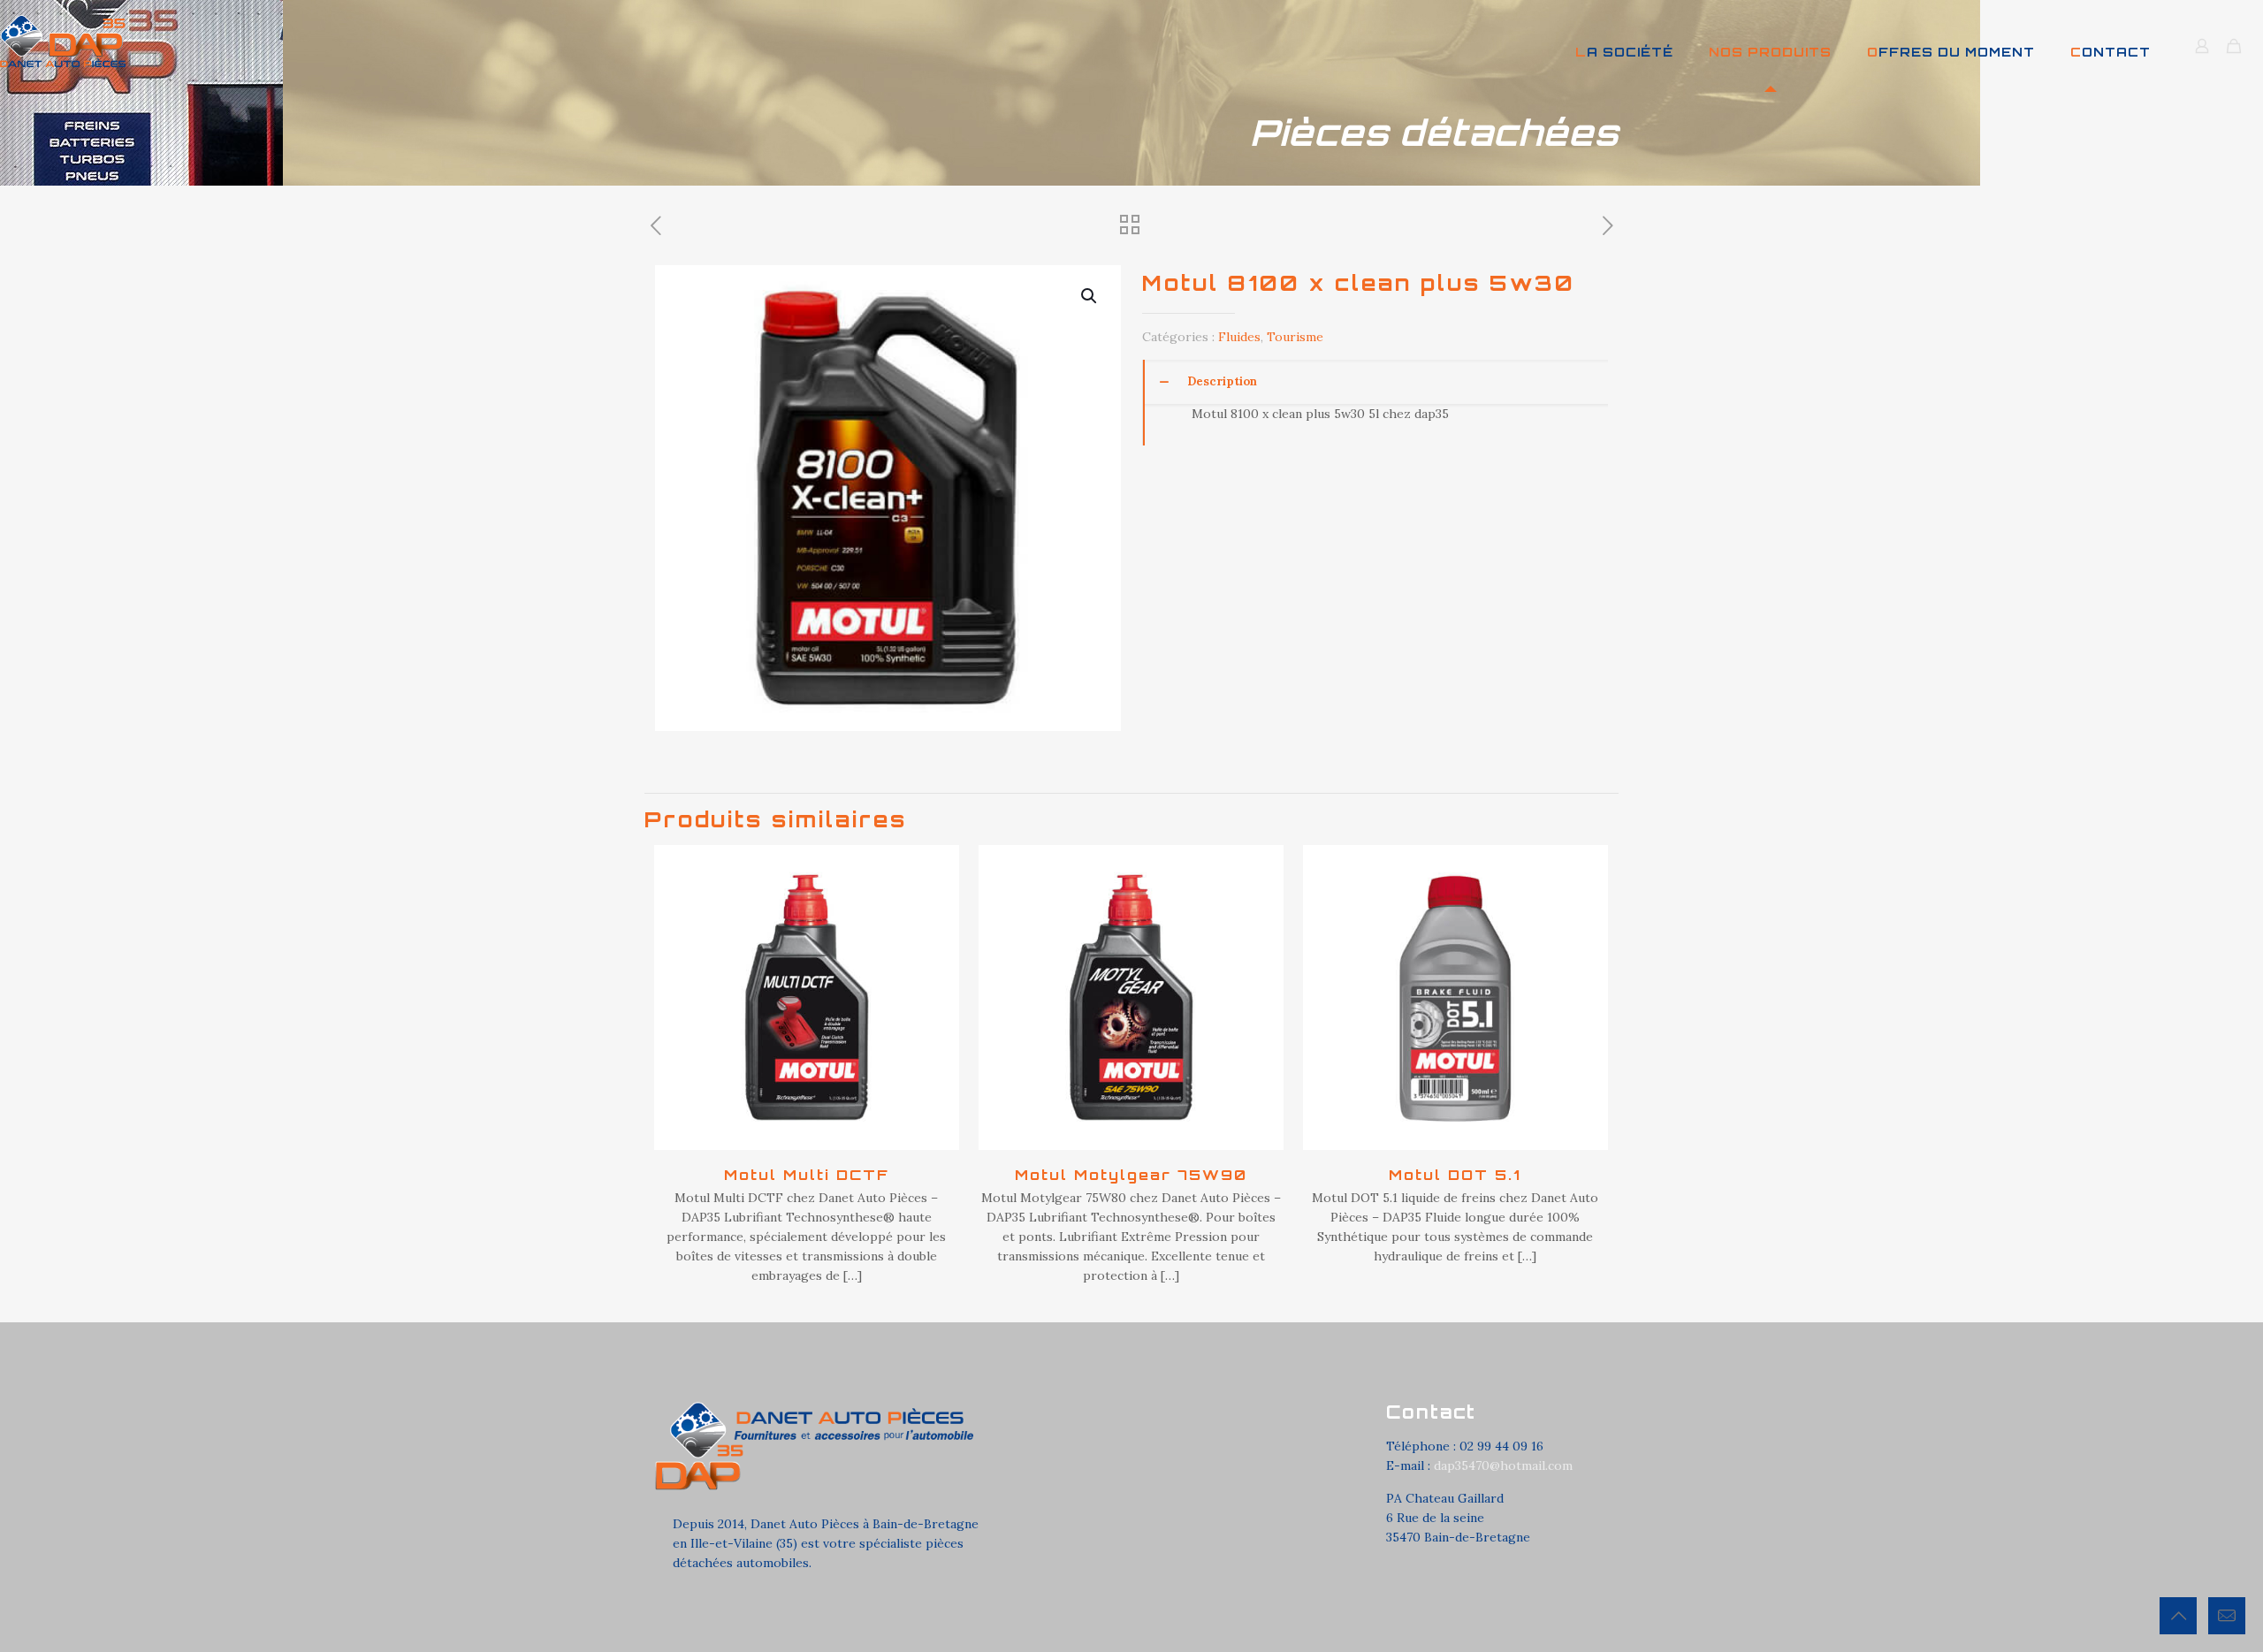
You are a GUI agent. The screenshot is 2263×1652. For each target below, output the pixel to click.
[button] (1090, 296)
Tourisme (1295, 337)
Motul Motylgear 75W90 (1131, 1175)
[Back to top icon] (2178, 1616)
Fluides (1239, 337)
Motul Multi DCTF (807, 1175)
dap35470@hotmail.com (1503, 1465)
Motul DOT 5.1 (1455, 1175)
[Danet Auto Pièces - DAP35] (63, 40)
